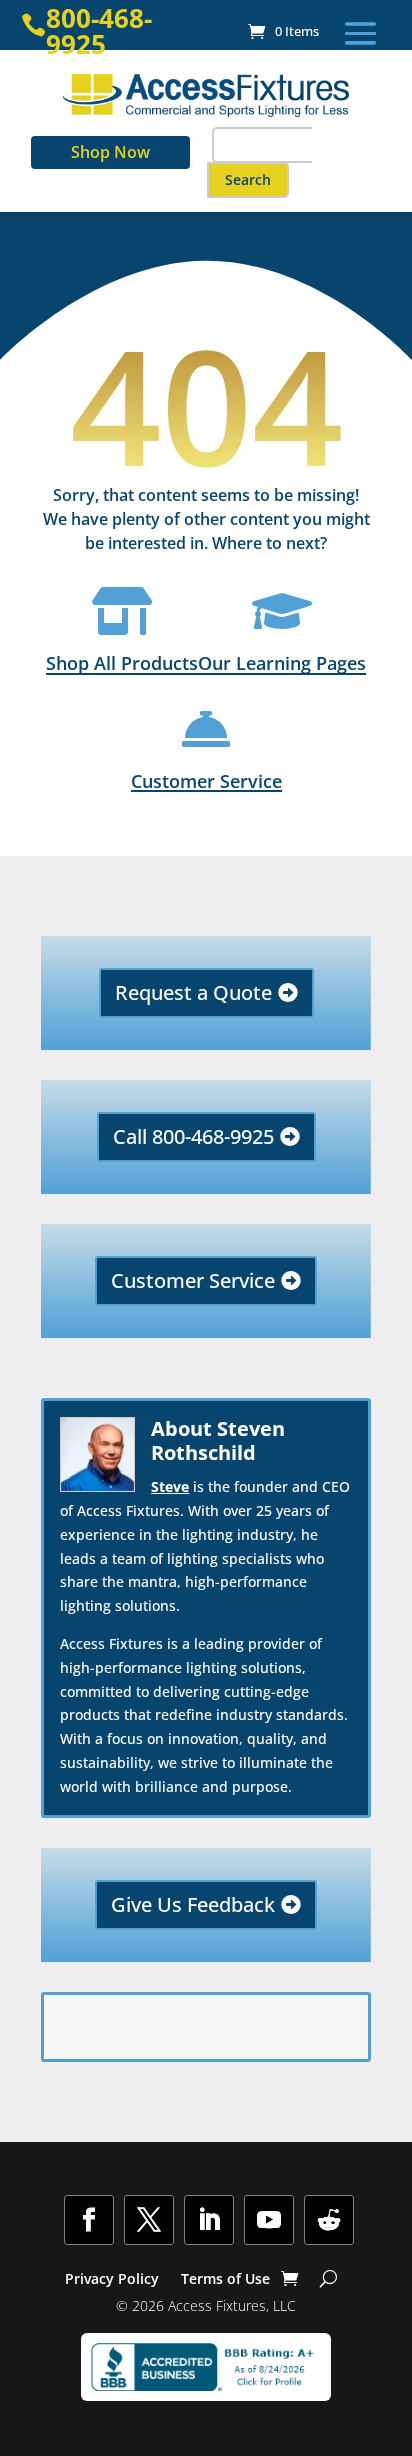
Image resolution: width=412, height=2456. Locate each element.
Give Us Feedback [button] (193, 1904)
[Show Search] (328, 2279)
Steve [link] (170, 1486)
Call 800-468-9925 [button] (193, 1136)
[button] (360, 33)
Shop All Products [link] (122, 662)
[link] (283, 31)
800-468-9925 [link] (99, 31)
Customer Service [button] (193, 1280)
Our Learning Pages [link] (282, 662)
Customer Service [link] (206, 780)
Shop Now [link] (110, 152)
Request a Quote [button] (193, 992)
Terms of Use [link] (225, 2280)
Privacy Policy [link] (112, 2280)
